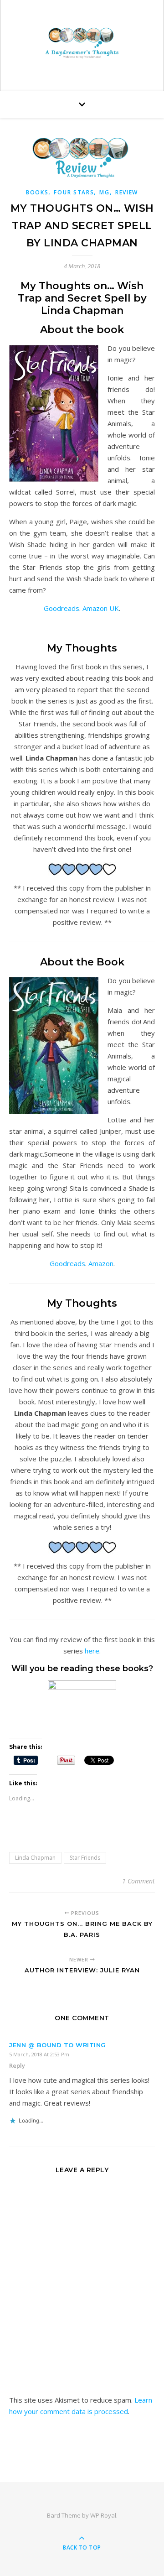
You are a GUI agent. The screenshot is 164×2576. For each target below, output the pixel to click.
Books (37, 192)
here (92, 1651)
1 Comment (138, 1881)
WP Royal (103, 2515)
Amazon (101, 1263)
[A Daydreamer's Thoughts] (82, 43)
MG (104, 192)
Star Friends (85, 1858)
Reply (17, 2065)
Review (127, 192)
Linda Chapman (35, 1858)
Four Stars (74, 192)
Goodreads (61, 608)
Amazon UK (101, 608)
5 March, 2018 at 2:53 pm (39, 2054)
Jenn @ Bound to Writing (58, 2045)
